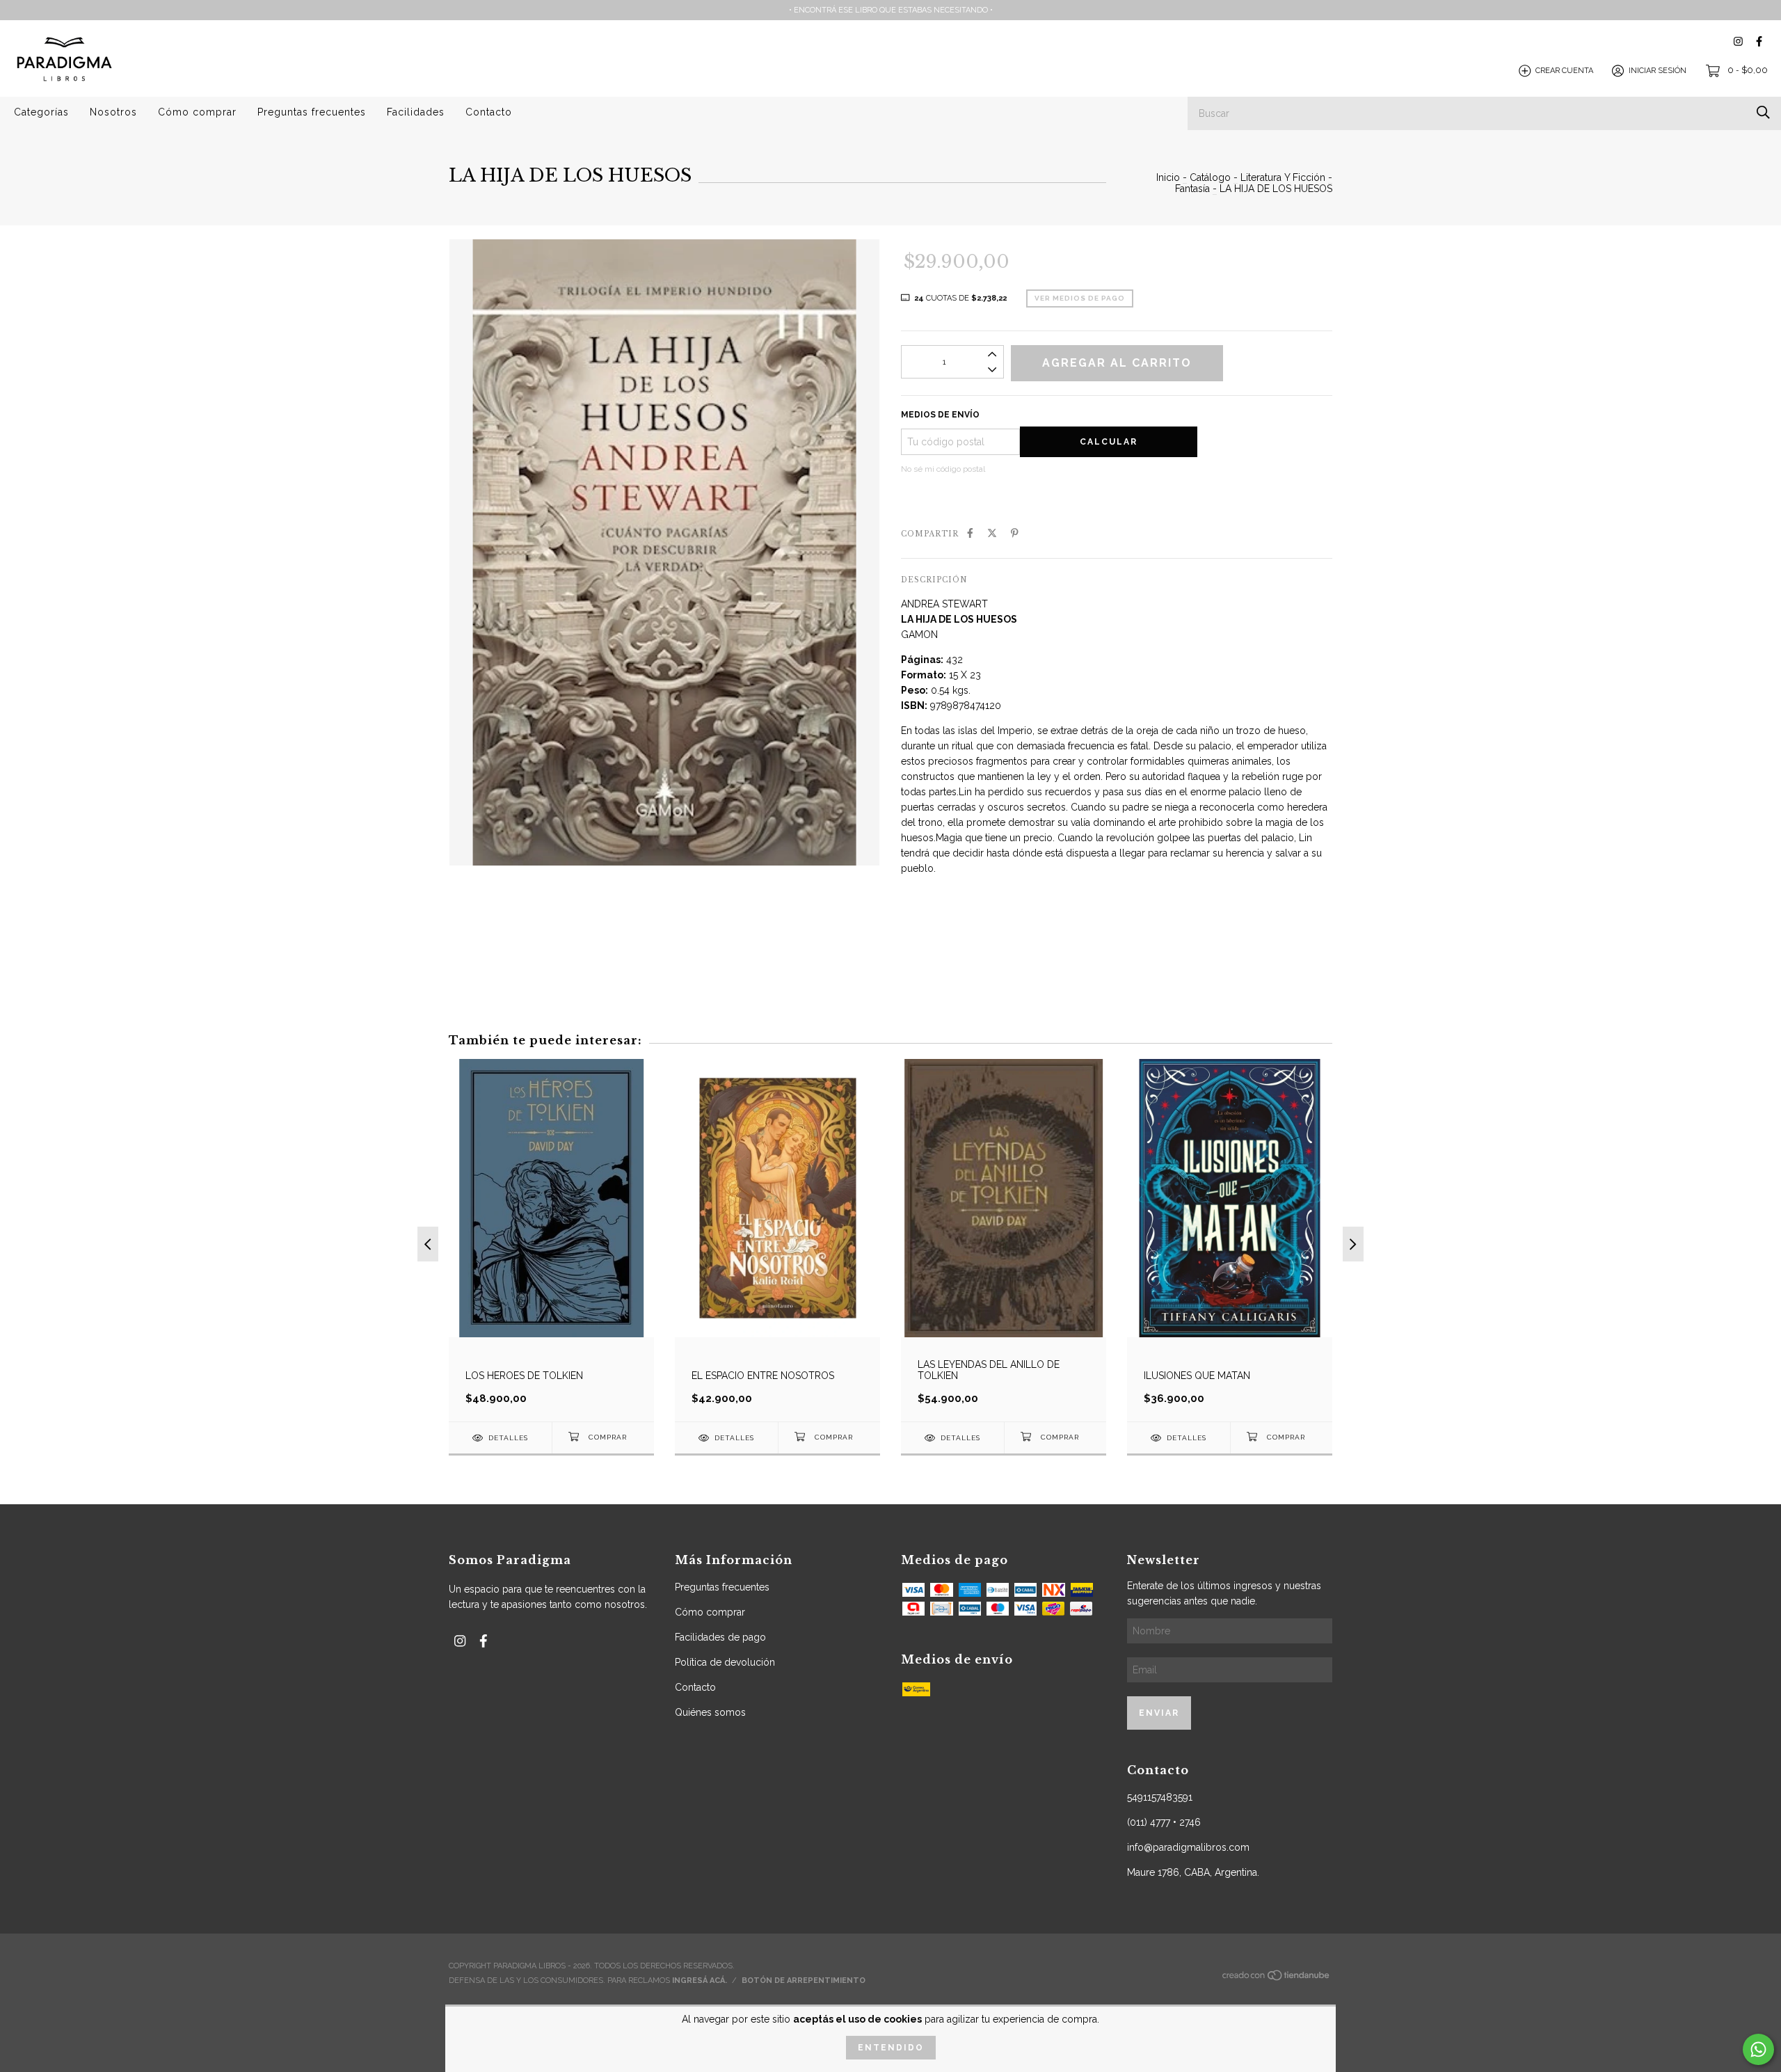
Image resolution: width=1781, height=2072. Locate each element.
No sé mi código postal (943, 469)
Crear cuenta (1564, 71)
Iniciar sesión (1658, 71)
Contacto (489, 112)
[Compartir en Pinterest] (1015, 533)
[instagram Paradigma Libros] (1738, 41)
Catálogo (1210, 177)
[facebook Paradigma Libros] (1759, 41)
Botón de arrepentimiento (804, 1981)
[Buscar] (1763, 112)
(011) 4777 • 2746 (1164, 1822)
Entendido (891, 2048)
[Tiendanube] (1277, 1979)
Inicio (1168, 177)
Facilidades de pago (720, 1637)
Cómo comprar (197, 112)
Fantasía (1192, 189)
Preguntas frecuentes (312, 112)
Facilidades (416, 112)
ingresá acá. (700, 1981)
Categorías (41, 112)
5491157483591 (1160, 1797)
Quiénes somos (710, 1712)
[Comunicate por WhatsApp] (1758, 2049)
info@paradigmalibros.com (1188, 1847)
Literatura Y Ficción (1283, 177)
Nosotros (113, 112)
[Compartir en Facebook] (970, 533)
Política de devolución (725, 1662)
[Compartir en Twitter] (992, 533)
